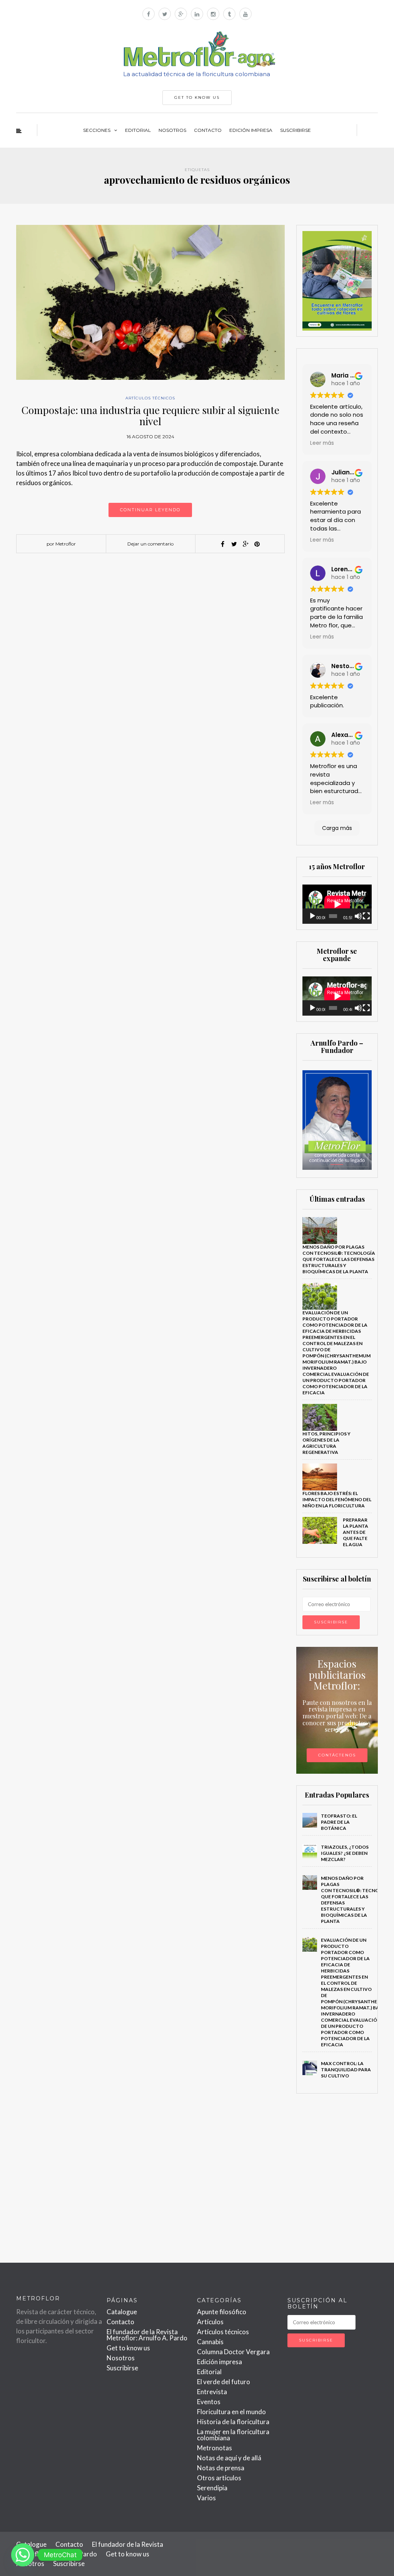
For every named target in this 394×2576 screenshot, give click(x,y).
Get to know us (128, 2348)
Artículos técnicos (150, 398)
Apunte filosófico (222, 2312)
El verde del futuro (224, 2382)
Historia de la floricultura (233, 2422)
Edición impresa (251, 130)
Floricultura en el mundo (231, 2412)
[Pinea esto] (257, 544)
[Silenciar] (358, 916)
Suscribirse (295, 130)
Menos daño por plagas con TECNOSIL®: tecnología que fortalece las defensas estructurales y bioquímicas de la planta (339, 1259)
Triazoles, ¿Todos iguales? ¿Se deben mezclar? (345, 1853)
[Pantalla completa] (366, 916)
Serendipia (212, 2488)
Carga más (337, 828)
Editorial (138, 130)
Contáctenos (337, 1755)
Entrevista (212, 2392)
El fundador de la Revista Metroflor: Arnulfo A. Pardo (147, 2335)
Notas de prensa (221, 2468)
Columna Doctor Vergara (233, 2352)
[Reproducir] (312, 916)
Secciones (97, 130)
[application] (337, 904)
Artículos (210, 2322)
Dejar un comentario (150, 544)
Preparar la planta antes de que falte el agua (356, 1532)
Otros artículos (219, 2478)
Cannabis (210, 2342)
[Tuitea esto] (234, 544)
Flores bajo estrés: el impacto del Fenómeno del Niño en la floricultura (337, 1499)
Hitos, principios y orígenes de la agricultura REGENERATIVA (326, 1443)
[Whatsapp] (23, 2555)
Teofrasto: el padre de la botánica (339, 1822)
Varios (206, 2498)
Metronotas (215, 2448)
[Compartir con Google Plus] (245, 544)
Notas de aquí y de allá (229, 2458)
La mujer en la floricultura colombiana (233, 2435)
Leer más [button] (322, 443)
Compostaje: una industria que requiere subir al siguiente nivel (150, 416)
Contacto (208, 130)
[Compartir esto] (222, 544)
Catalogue (122, 2312)
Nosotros (172, 130)
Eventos (209, 2402)
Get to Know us (197, 97)
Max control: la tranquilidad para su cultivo (346, 2070)
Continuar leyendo (150, 510)
